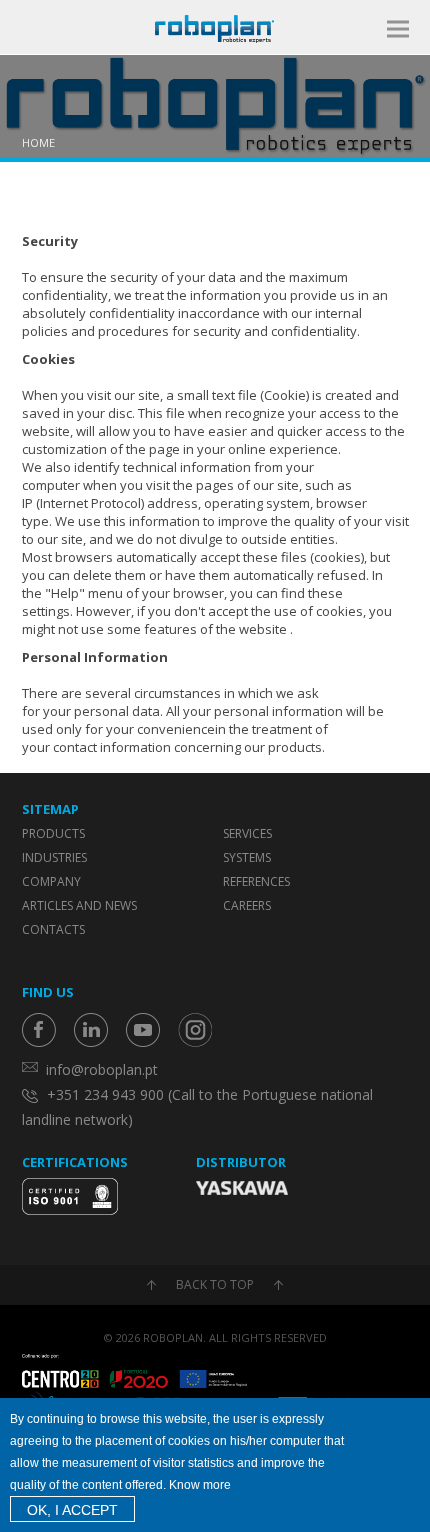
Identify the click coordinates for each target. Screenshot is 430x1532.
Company (51, 881)
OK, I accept (72, 1510)
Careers (247, 905)
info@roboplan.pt (102, 1069)
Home (38, 142)
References (256, 881)
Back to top (215, 1284)
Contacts (53, 929)
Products (53, 833)
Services (247, 833)
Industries (54, 857)
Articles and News (79, 905)
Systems (247, 857)
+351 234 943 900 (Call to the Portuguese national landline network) (197, 1107)
